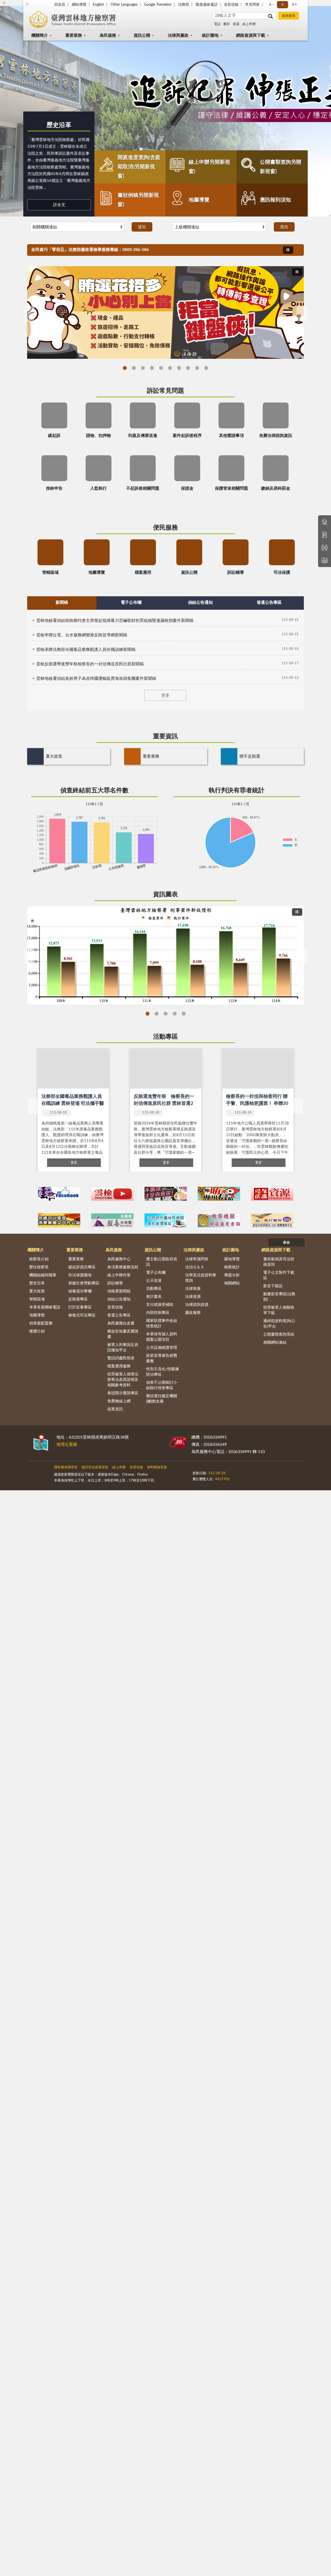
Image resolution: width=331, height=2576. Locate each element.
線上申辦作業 (119, 1275)
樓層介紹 (37, 1331)
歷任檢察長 (39, 1267)
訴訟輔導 (115, 1283)
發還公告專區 (119, 1315)
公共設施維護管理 (162, 1348)
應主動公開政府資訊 (162, 1262)
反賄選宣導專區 (161, 368)
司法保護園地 (80, 1275)
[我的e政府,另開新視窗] (229, 1471)
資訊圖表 (165, 895)
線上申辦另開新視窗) (209, 167)
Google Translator (158, 5)
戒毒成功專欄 (80, 1291)
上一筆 (33, 1106)
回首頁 (60, 5)
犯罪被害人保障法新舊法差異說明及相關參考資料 (123, 1380)
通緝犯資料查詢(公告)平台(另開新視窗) (179, 368)
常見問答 (252, 5)
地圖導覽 (199, 200)
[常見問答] (325, 522)
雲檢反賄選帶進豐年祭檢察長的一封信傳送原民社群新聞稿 (90, 664)
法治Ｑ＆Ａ (195, 1267)
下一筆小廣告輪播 (297, 1220)
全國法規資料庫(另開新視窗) (206, 368)
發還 (236, 24)
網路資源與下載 (251, 35)
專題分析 (232, 1275)
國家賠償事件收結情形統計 (162, 1323)
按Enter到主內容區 (19, 4)
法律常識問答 (197, 1259)
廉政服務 (193, 1313)
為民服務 (108, 35)
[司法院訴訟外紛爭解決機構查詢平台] (272, 1220)
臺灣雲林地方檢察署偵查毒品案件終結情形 (175, 1014)
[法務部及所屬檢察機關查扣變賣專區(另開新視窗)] (166, 1220)
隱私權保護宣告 (66, 1467)
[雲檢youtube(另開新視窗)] (112, 1194)
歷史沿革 (59, 125)
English (98, 5)
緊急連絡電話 (207, 5)
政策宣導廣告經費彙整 (162, 1358)
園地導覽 (232, 1259)
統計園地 (210, 35)
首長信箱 (231, 5)
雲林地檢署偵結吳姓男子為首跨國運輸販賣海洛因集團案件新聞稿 (96, 679)
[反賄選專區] (166, 1194)
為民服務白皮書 (121, 1323)
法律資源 (193, 1297)
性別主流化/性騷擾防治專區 (163, 1372)
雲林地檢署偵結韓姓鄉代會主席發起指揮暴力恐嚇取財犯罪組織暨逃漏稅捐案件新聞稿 (115, 621)
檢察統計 (232, 1267)
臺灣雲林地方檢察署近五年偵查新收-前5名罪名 (166, 1014)
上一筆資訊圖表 (29, 956)
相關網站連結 (275, 1342)
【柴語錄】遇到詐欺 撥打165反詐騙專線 (152, 368)
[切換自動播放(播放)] (288, 250)
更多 (165, 695)
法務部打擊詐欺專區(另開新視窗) (143, 368)
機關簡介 (40, 35)
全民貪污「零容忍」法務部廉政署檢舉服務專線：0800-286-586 (90, 250)
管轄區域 (37, 1299)
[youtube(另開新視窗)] (241, 1471)
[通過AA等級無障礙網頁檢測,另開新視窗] (207, 1471)
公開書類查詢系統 (279, 1334)
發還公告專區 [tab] (269, 602)
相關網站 (232, 1283)
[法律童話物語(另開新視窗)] (165, 312)
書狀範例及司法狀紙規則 (279, 1262)
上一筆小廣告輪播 (34, 1220)
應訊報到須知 (275, 200)
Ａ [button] (282, 5)
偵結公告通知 (119, 1299)
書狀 (227, 24)
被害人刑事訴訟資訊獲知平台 (123, 1347)
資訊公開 (142, 35)
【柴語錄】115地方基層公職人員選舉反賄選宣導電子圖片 (125, 368)
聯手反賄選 (250, 756)
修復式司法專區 (82, 1315)
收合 (287, 1243)
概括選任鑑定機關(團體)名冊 (162, 1399)
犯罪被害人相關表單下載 (279, 1310)
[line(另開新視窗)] (267, 1471)
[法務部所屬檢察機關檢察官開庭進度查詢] (219, 1220)
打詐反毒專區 (80, 1307)
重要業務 (74, 35)
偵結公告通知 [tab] (200, 602)
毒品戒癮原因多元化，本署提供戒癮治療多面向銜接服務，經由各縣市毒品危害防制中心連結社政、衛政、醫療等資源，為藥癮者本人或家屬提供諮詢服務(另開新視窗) (197, 368)
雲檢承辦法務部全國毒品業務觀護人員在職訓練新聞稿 (86, 650)
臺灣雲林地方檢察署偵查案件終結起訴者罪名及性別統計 (157, 1014)
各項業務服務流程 (123, 1267)
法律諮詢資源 (197, 1305)
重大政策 (54, 756)
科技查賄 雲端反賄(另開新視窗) (188, 368)
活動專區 (165, 1037)
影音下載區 (273, 1286)
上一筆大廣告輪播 (29, 314)
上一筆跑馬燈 (297, 247)
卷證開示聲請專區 (123, 1393)
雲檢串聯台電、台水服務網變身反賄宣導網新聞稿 (82, 635)
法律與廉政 (178, 35)
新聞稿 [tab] (62, 602)
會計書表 (154, 1297)
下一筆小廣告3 (297, 1194)
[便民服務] (325, 548)
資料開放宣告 (157, 1467)
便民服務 (165, 528)
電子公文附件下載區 (279, 1275)
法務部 (184, 5)
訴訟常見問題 (165, 391)
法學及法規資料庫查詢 (201, 1278)
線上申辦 (249, 24)
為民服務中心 (119, 1259)
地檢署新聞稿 (119, 1291)
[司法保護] (272, 1194)
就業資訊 (115, 1409)
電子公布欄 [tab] (131, 602)
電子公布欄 (156, 1273)
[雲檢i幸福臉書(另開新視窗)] (59, 1194)
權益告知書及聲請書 (123, 1334)
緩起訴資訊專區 (82, 1267)
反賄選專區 (78, 1299)
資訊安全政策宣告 (95, 1467)
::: (27, 1436)
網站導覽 (79, 5)
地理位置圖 (67, 1445)
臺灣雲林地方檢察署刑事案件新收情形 (148, 1014)
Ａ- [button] (271, 5)
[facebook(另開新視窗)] (254, 1471)
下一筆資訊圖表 (302, 956)
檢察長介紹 (39, 1259)
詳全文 (59, 205)
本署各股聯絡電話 (45, 1307)
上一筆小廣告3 (34, 1194)
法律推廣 (193, 1289)
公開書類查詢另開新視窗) (281, 167)
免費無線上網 (119, 1401)
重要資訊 (165, 736)
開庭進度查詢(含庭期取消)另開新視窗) (139, 167)
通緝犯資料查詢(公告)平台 (279, 1324)
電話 (217, 24)
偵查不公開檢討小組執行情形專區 (162, 1385)
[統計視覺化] (325, 561)
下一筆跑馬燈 (297, 252)
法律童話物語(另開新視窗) (134, 368)
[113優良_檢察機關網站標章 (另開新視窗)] (208, 1483)
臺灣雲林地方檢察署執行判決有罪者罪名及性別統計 (184, 1014)
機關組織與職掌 (43, 1275)
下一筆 (298, 1106)
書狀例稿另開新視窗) (138, 200)
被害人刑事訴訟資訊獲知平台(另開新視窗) (170, 368)
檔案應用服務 (119, 1366)
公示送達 (154, 1281)
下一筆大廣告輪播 (302, 314)
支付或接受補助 (160, 1305)
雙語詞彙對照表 (121, 1358)
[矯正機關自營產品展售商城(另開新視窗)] (59, 1220)
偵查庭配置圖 (41, 1323)
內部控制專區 (158, 1313)
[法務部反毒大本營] (112, 1220)
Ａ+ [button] (294, 5)
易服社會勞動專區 (84, 1283)
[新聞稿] (325, 535)
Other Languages (124, 5)
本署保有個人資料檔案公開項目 (162, 1337)
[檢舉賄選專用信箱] (219, 1194)
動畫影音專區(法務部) (279, 1297)
